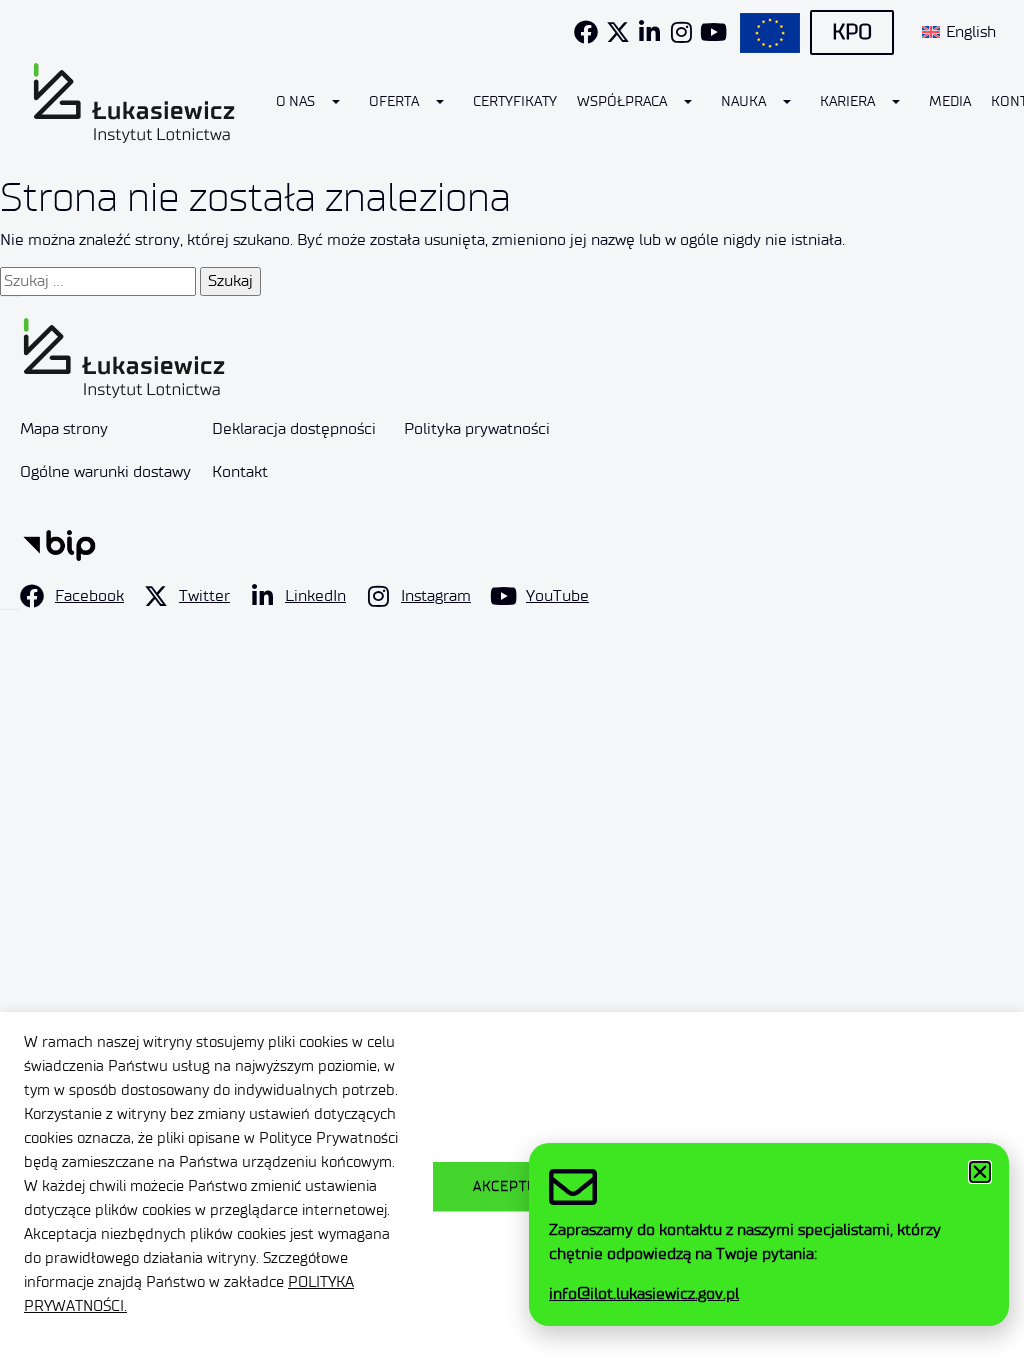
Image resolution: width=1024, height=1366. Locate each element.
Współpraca (622, 101)
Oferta (394, 101)
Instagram (436, 595)
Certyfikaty (515, 101)
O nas (295, 101)
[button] (980, 1172)
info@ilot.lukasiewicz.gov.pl (644, 1293)
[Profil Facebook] (586, 32)
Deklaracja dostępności (294, 428)
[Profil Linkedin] (650, 32)
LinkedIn (315, 595)
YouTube (557, 595)
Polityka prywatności (477, 428)
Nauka (743, 101)
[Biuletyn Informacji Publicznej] (59, 543)
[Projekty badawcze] (770, 33)
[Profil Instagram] (682, 32)
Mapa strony (64, 428)
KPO (852, 32)
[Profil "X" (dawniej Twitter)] (618, 32)
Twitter (204, 595)
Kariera (847, 101)
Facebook (89, 595)
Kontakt (240, 471)
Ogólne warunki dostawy (105, 471)
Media (950, 101)
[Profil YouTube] (714, 32)
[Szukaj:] (98, 281)
